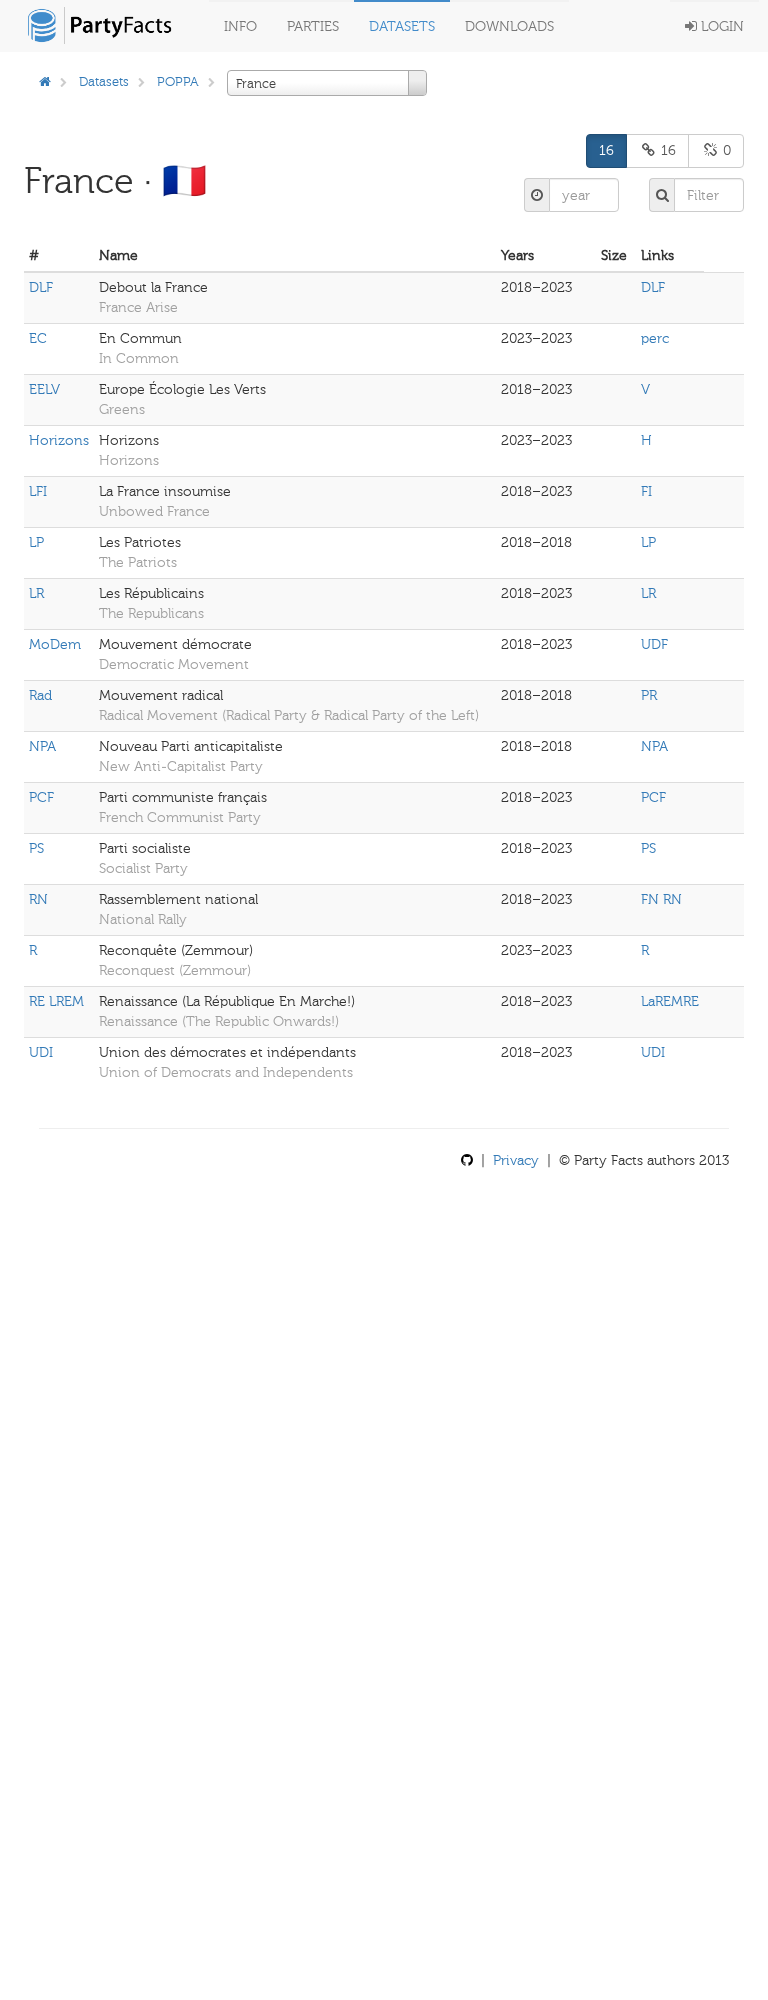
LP (36, 542)
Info (240, 26)
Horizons (59, 440)
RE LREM (56, 1001)
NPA (42, 746)
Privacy (516, 1160)
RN (38, 899)
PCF (41, 797)
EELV (44, 389)
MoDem (55, 644)
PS (36, 848)
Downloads (509, 26)
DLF (41, 287)
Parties (313, 26)
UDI (41, 1052)
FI (646, 491)
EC (38, 338)
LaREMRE (670, 1001)
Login (720, 26)
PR (649, 695)
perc (655, 338)
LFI (38, 491)
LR (36, 593)
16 (606, 150)
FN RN (661, 899)
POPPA (178, 81)
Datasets (402, 26)
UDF (654, 644)
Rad (40, 695)
